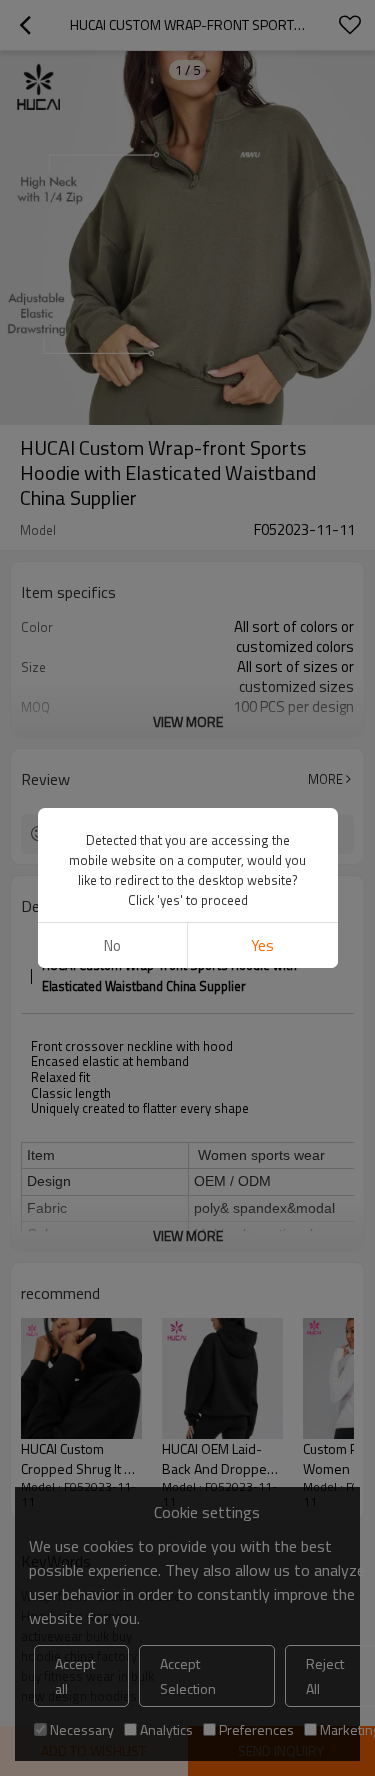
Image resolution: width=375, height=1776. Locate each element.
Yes (262, 945)
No (112, 945)
